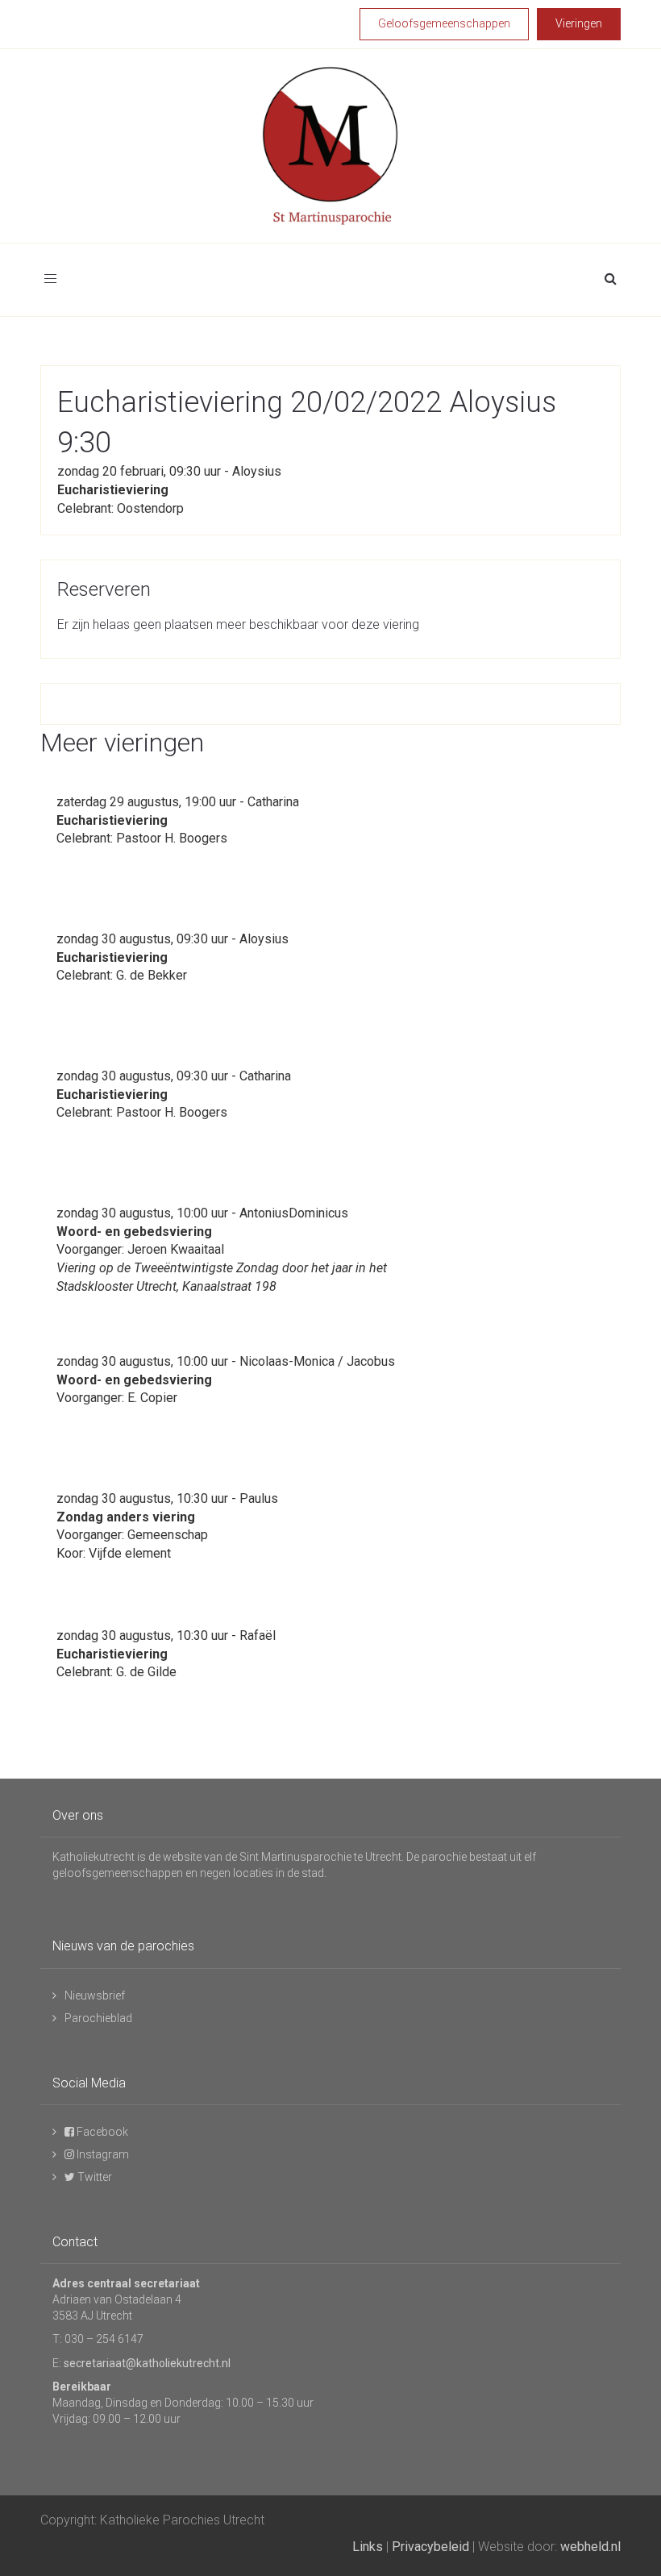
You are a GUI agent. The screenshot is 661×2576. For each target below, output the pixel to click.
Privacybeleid (430, 2547)
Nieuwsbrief (95, 1995)
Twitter (94, 2177)
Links (368, 2547)
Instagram (102, 2154)
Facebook (101, 2132)
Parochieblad (98, 2018)
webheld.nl (590, 2547)
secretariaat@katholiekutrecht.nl (147, 2363)
